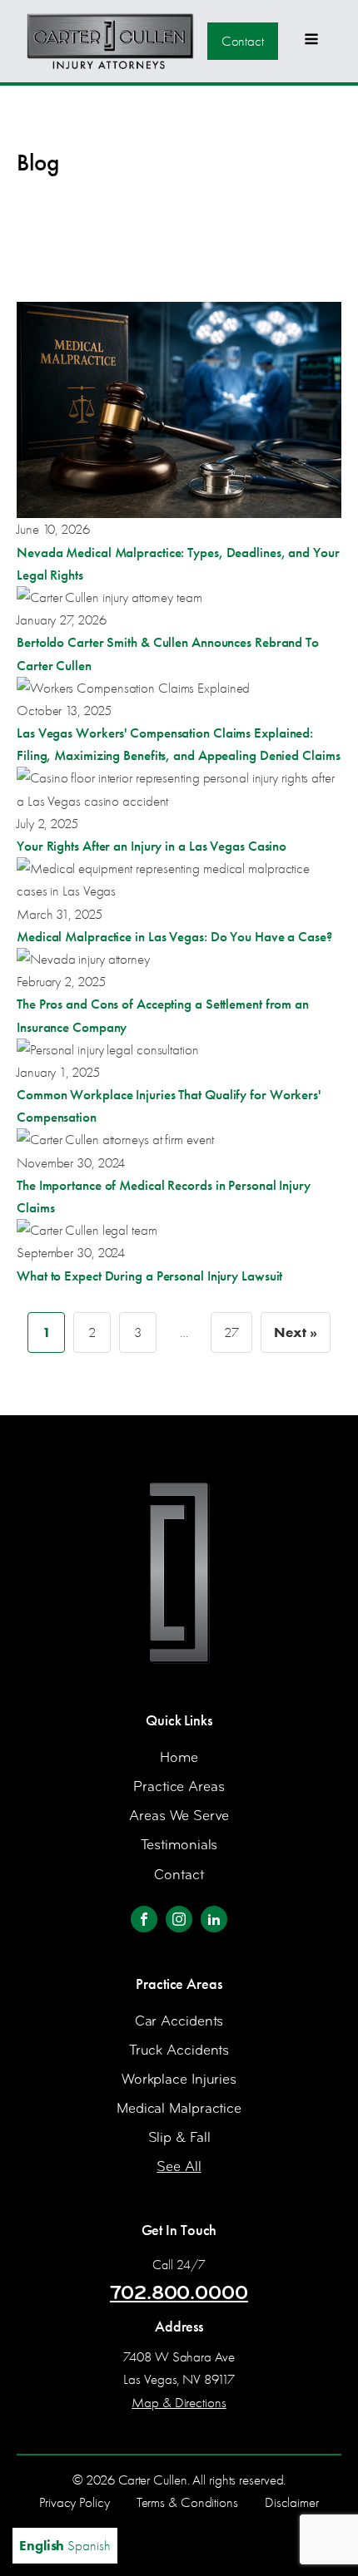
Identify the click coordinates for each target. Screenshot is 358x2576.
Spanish (89, 2546)
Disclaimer (292, 2502)
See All (179, 2166)
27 (231, 1332)
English (42, 2545)
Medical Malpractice (179, 2108)
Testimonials (179, 1845)
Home (179, 1757)
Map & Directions (179, 2403)
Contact (243, 41)
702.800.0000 (179, 2292)
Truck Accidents (179, 2050)
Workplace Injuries (179, 2079)
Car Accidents (179, 2021)
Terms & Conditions (187, 2502)
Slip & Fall (179, 2137)
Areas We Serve (179, 1816)
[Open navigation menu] (311, 41)
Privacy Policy (75, 2502)
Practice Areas (179, 1786)
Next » (295, 1332)
